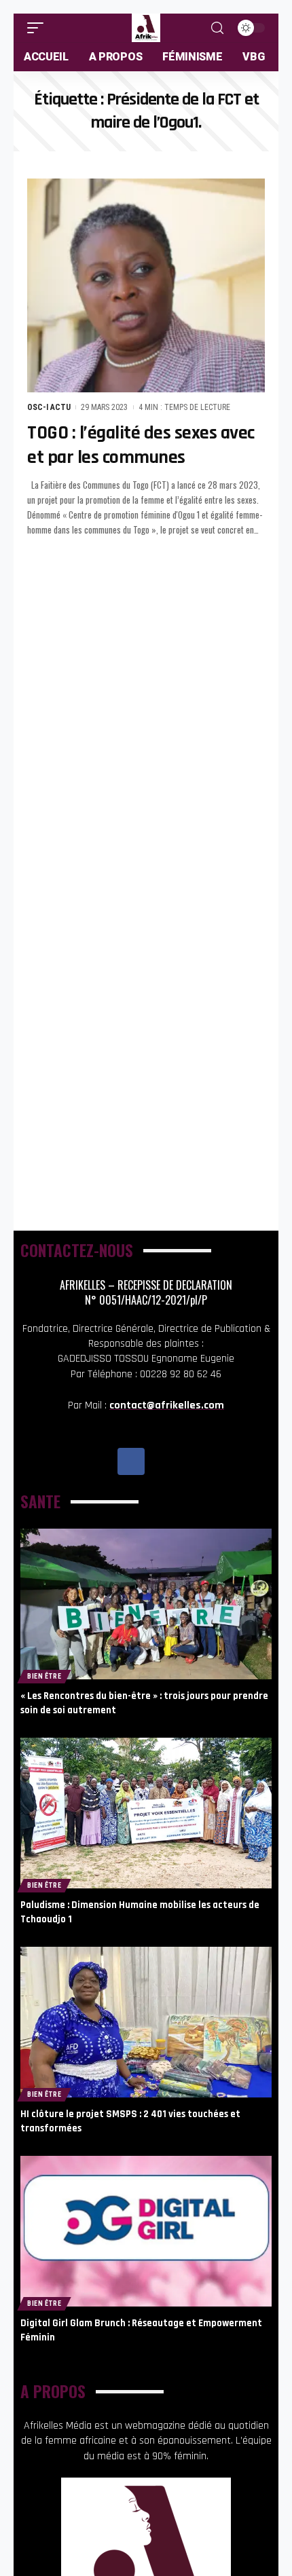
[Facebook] (131, 1461)
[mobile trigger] (39, 28)
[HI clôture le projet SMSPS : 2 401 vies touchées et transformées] (146, 2022)
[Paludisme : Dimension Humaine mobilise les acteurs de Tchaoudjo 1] (146, 1813)
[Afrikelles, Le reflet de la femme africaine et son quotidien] (146, 28)
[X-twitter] (162, 1461)
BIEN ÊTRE (44, 1676)
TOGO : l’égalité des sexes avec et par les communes (141, 445)
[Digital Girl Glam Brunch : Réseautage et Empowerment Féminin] (146, 2231)
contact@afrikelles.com (167, 1405)
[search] (217, 28)
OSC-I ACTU (49, 407)
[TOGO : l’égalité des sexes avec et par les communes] (146, 285)
